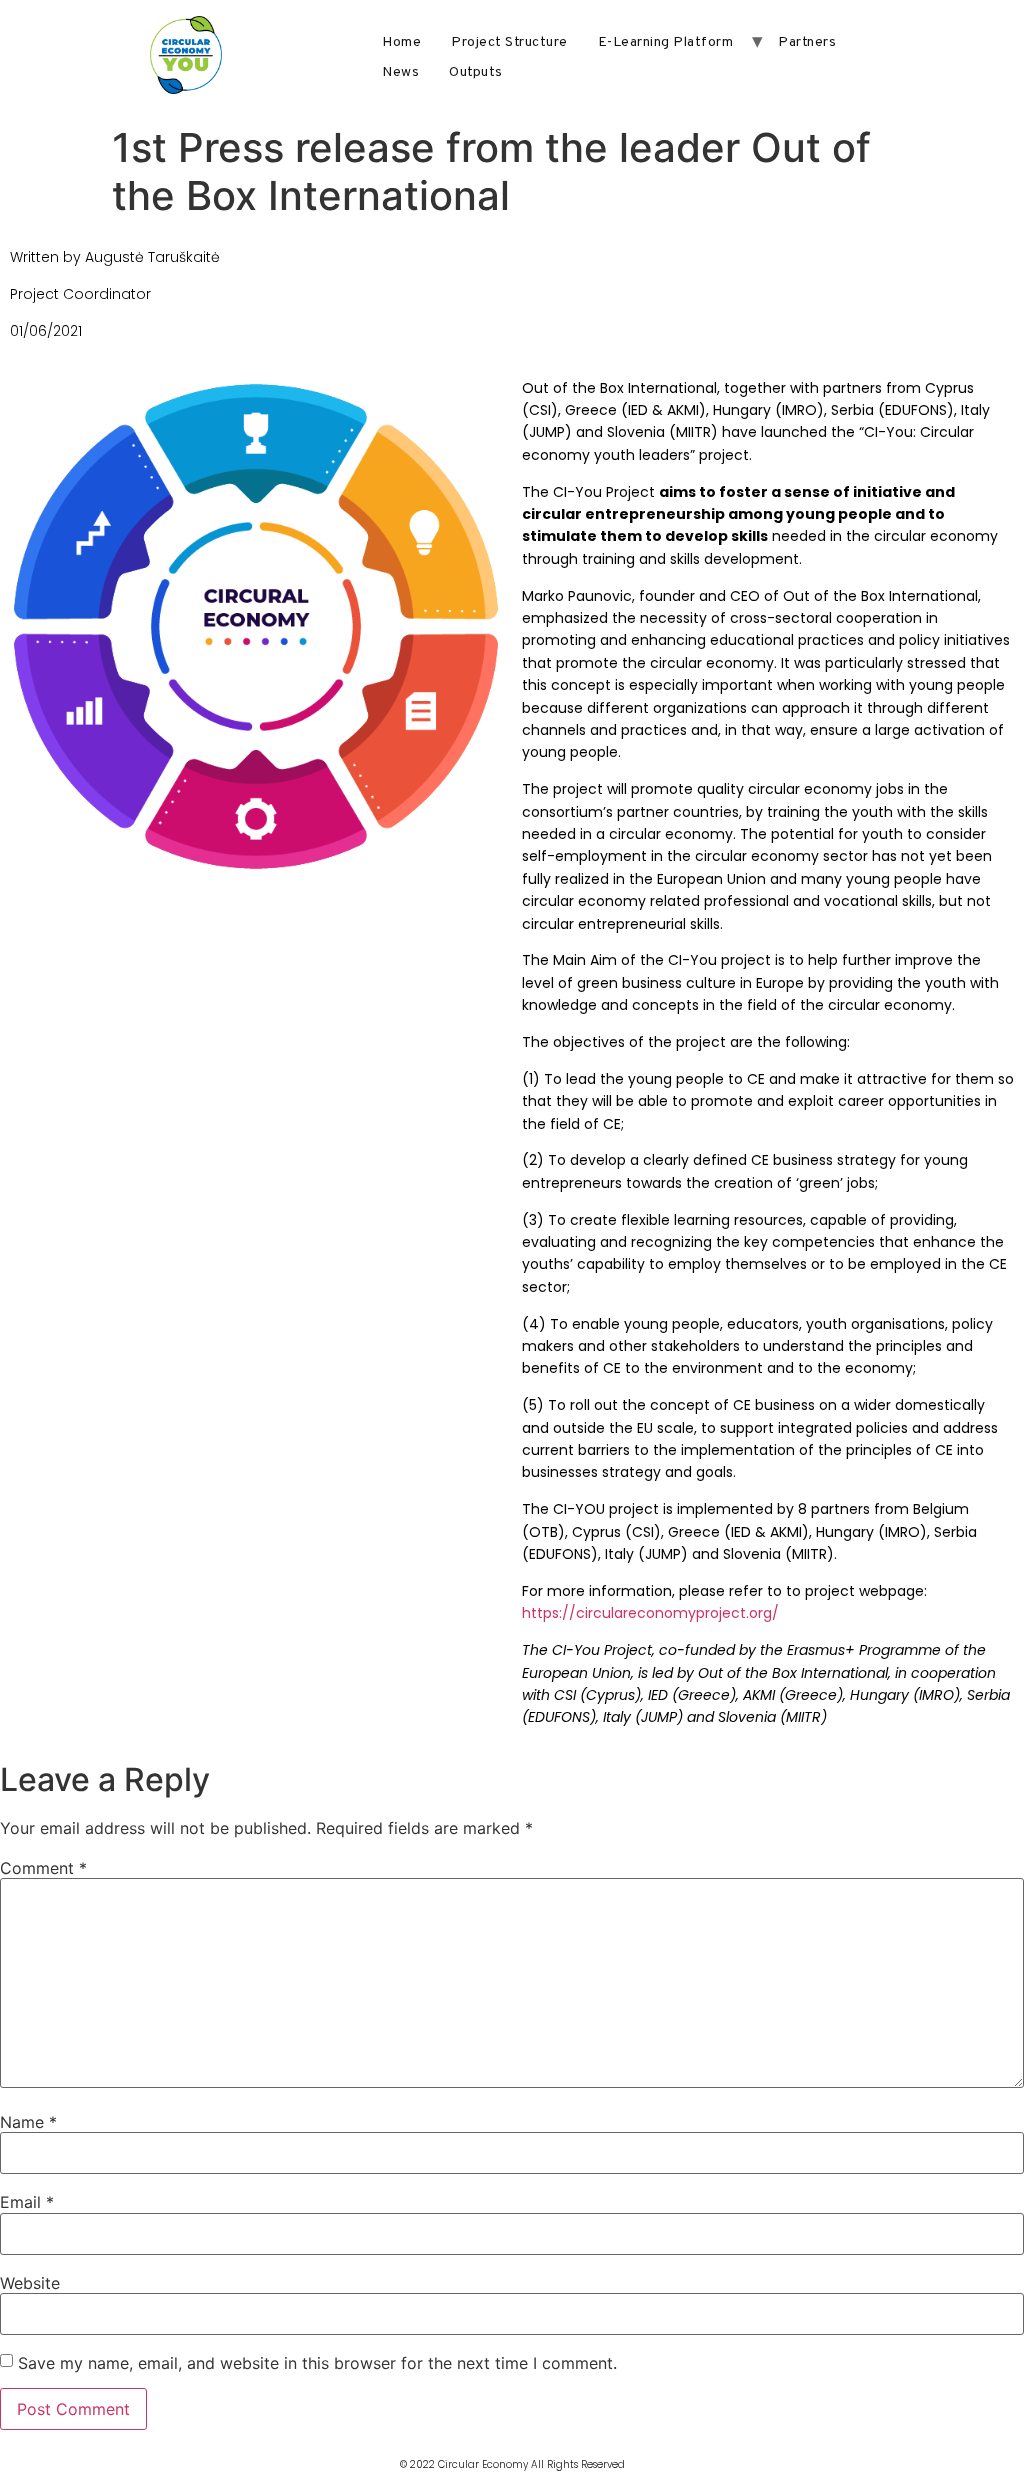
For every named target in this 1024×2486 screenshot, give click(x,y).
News (400, 72)
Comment (43, 1868)
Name (28, 2122)
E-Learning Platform (666, 42)
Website (30, 2283)
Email (27, 2202)
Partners (807, 42)
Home (401, 42)
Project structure (509, 42)
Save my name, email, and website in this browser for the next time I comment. (317, 2363)
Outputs (476, 72)
